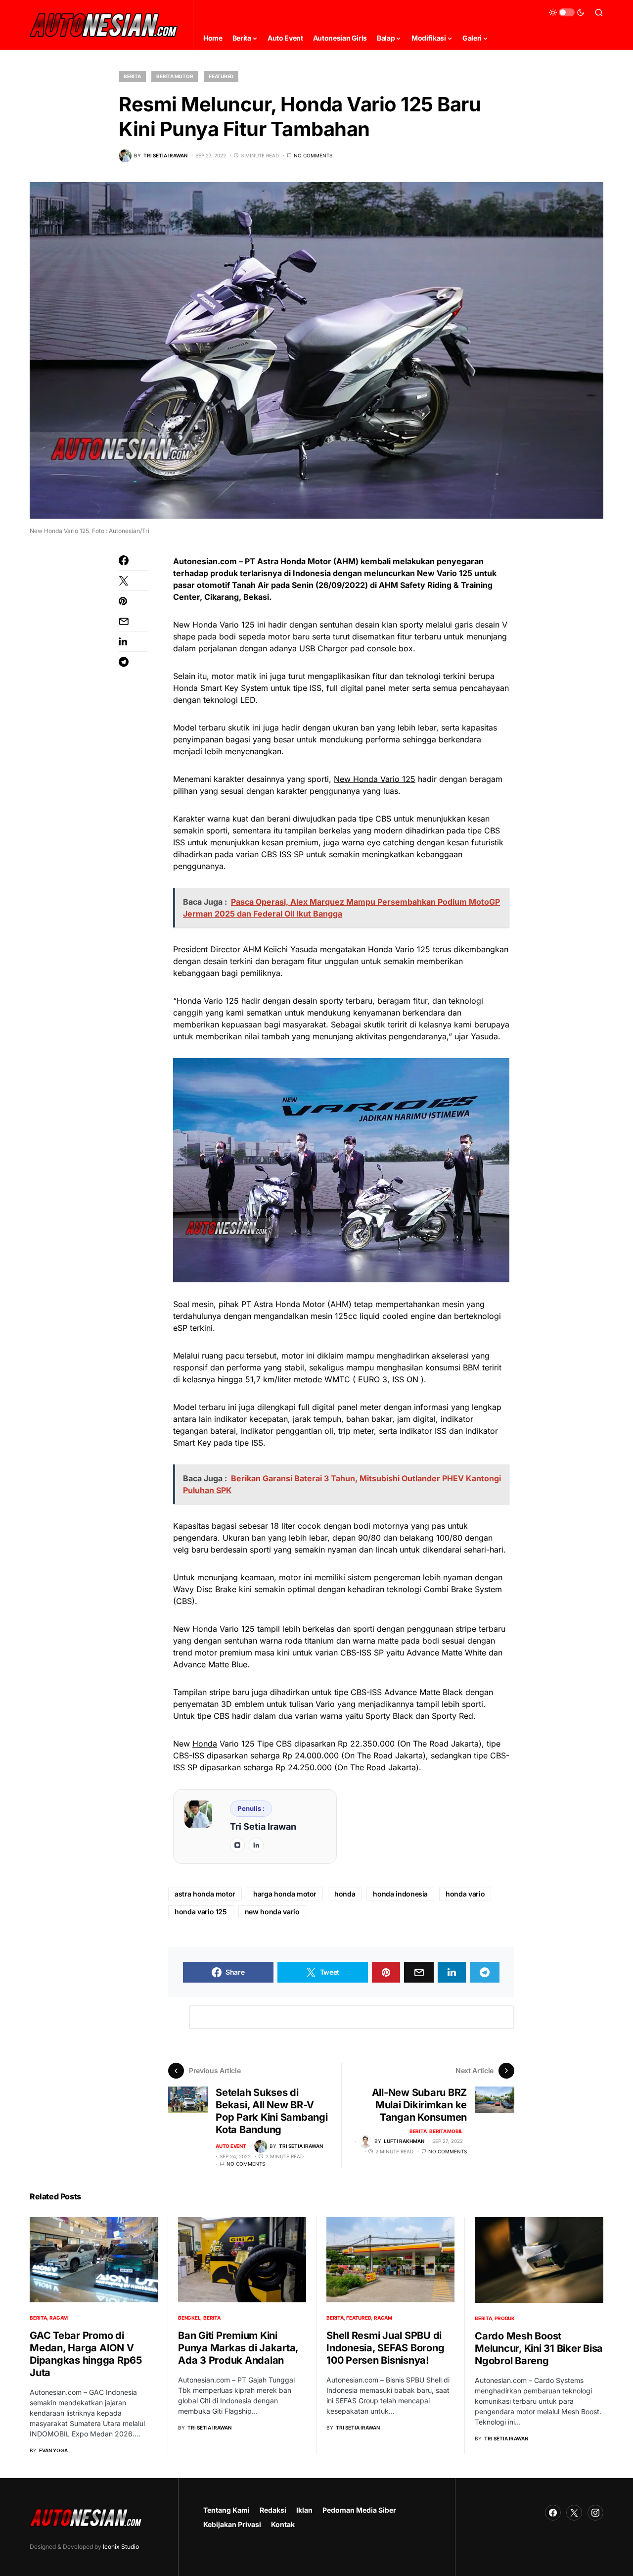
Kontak (283, 2524)
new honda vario (272, 1912)
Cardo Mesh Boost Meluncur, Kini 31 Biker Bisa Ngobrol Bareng (539, 2348)
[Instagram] (595, 2513)
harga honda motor (285, 1894)
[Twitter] (574, 2513)
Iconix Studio (121, 2547)
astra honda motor (205, 1894)
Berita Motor (175, 76)
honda (345, 1894)
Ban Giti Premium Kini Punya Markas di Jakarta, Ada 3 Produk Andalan (238, 2348)
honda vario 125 (201, 1912)
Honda (205, 1744)
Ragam (59, 2318)
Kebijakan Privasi (232, 2524)
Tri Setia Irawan (263, 1826)
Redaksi (273, 2510)
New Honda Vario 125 (375, 779)
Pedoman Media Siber (359, 2510)
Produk (505, 2318)
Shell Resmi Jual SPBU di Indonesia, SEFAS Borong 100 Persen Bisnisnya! (385, 2348)
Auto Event (231, 2146)
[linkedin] (256, 1845)
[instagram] (237, 1845)
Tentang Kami (226, 2510)
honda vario (465, 1894)
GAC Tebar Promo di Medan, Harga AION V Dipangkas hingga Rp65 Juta (86, 2354)
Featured (221, 76)
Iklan (304, 2510)
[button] (567, 12)
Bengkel (189, 2318)
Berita (132, 76)
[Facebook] (553, 2513)
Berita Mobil (446, 2131)
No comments (313, 155)
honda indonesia (400, 1894)
